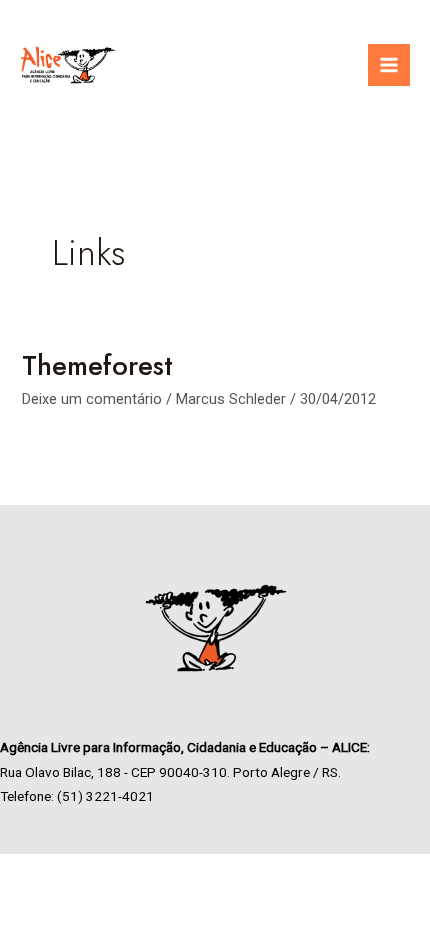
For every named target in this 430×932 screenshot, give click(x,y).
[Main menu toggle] (389, 65)
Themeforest (97, 365)
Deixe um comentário (92, 399)
